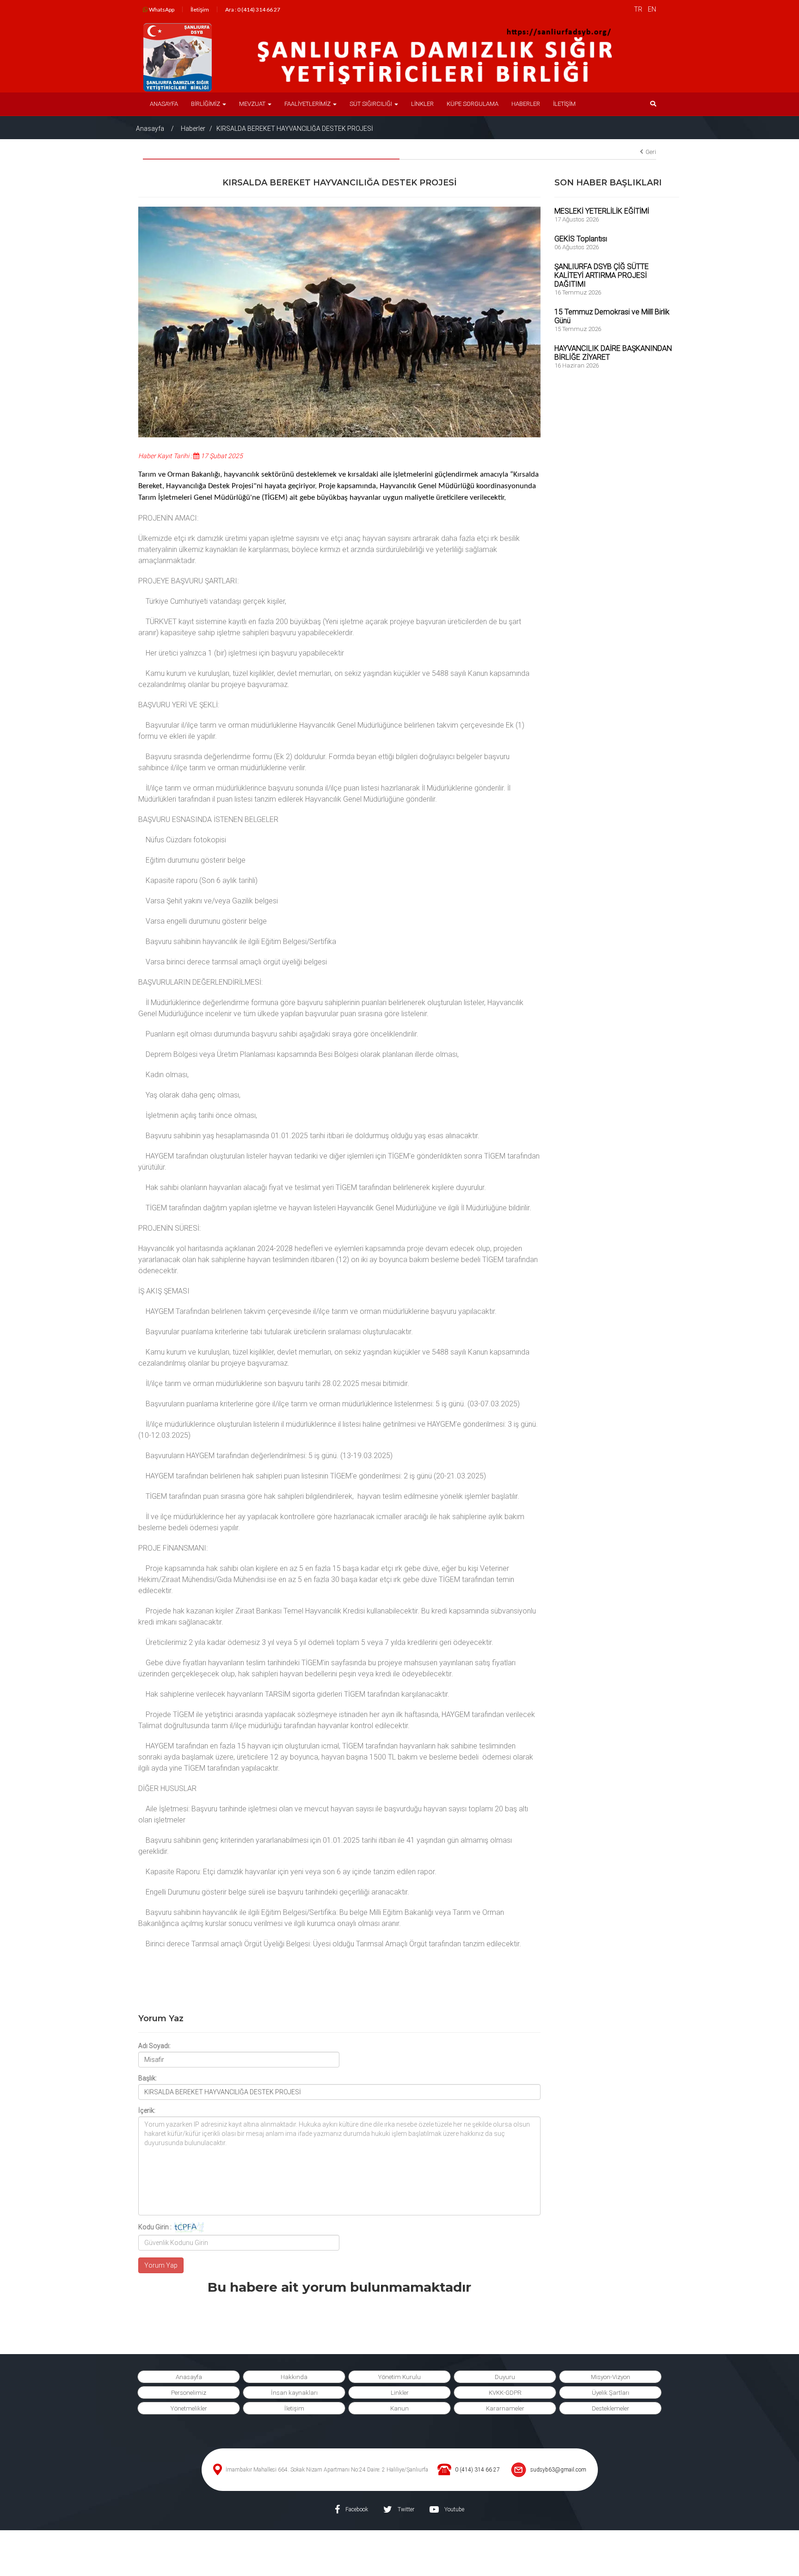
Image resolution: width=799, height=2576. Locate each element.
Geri (651, 152)
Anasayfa (150, 129)
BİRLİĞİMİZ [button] (206, 104)
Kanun (399, 2408)
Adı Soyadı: (154, 2046)
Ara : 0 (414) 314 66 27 (253, 9)
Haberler (193, 129)
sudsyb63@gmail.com (558, 2470)
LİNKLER (422, 104)
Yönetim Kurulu (399, 2377)
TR (638, 9)
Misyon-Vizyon (611, 2377)
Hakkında (294, 2377)
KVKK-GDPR (505, 2393)
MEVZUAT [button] (253, 104)
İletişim (200, 9)
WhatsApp (161, 9)
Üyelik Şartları (611, 2393)
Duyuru (505, 2377)
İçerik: (147, 2110)
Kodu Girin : (155, 2227)
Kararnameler (505, 2408)
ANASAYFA (164, 104)
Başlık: (148, 2078)
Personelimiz (189, 2393)
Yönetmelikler (189, 2408)
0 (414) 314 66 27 (477, 2470)
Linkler (400, 2393)
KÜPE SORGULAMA (473, 104)
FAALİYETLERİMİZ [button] (308, 104)
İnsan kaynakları (294, 2393)
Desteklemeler (611, 2408)
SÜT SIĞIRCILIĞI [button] (372, 104)
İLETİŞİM (564, 104)
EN (652, 9)
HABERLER (526, 104)
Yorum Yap (161, 2265)
